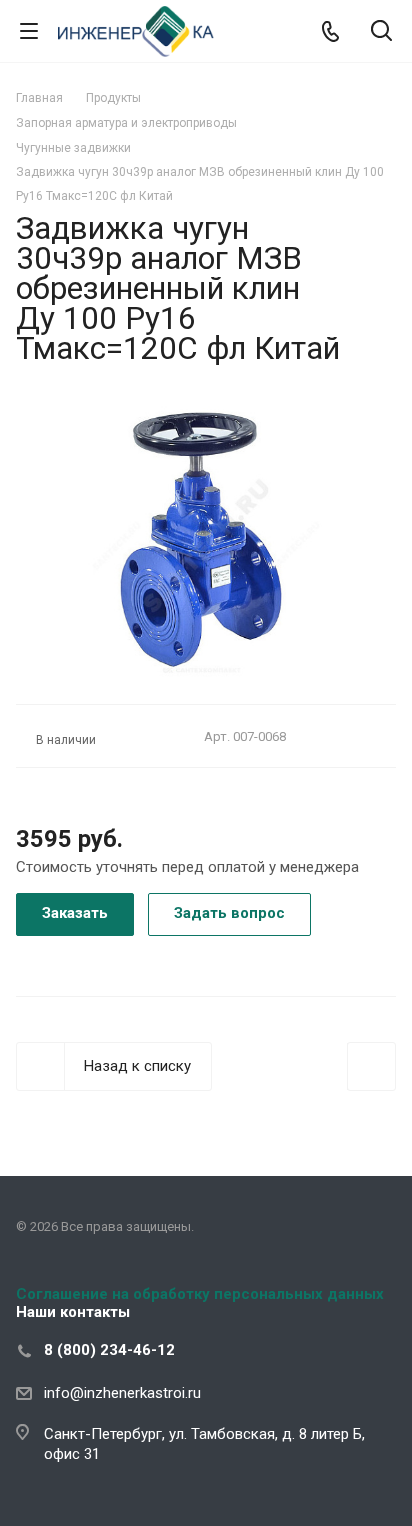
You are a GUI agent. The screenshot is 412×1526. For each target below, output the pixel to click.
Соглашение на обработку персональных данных (200, 1294)
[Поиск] (381, 32)
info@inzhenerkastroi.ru (122, 1393)
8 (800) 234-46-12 (109, 1350)
